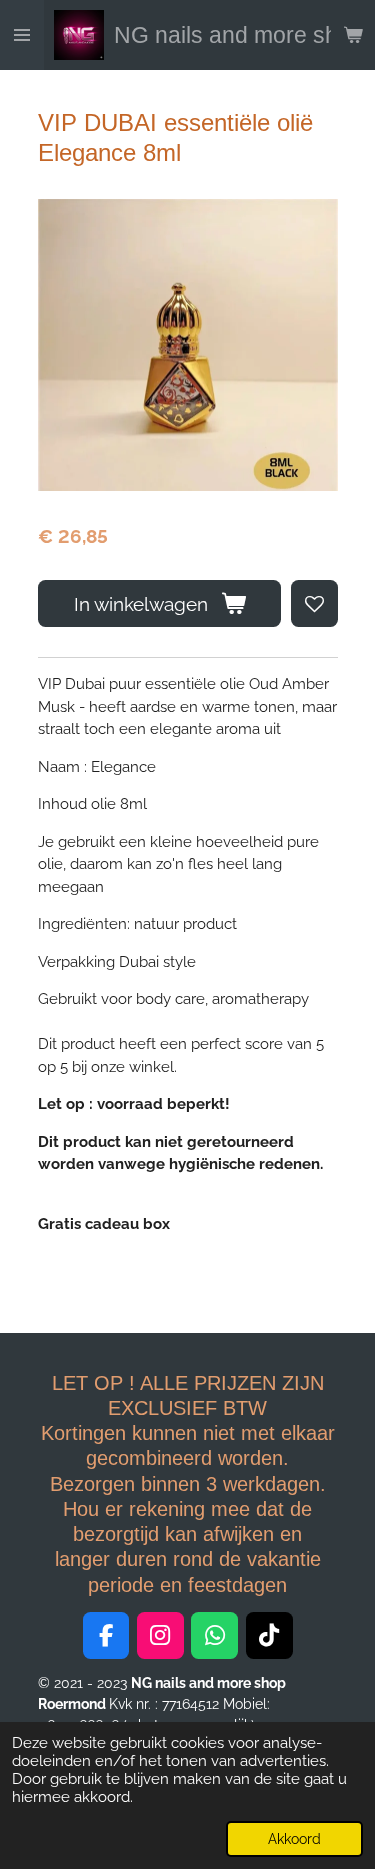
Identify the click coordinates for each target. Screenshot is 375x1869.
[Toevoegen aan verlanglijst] (314, 603)
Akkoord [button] (294, 1839)
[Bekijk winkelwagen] (353, 35)
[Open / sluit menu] (22, 35)
